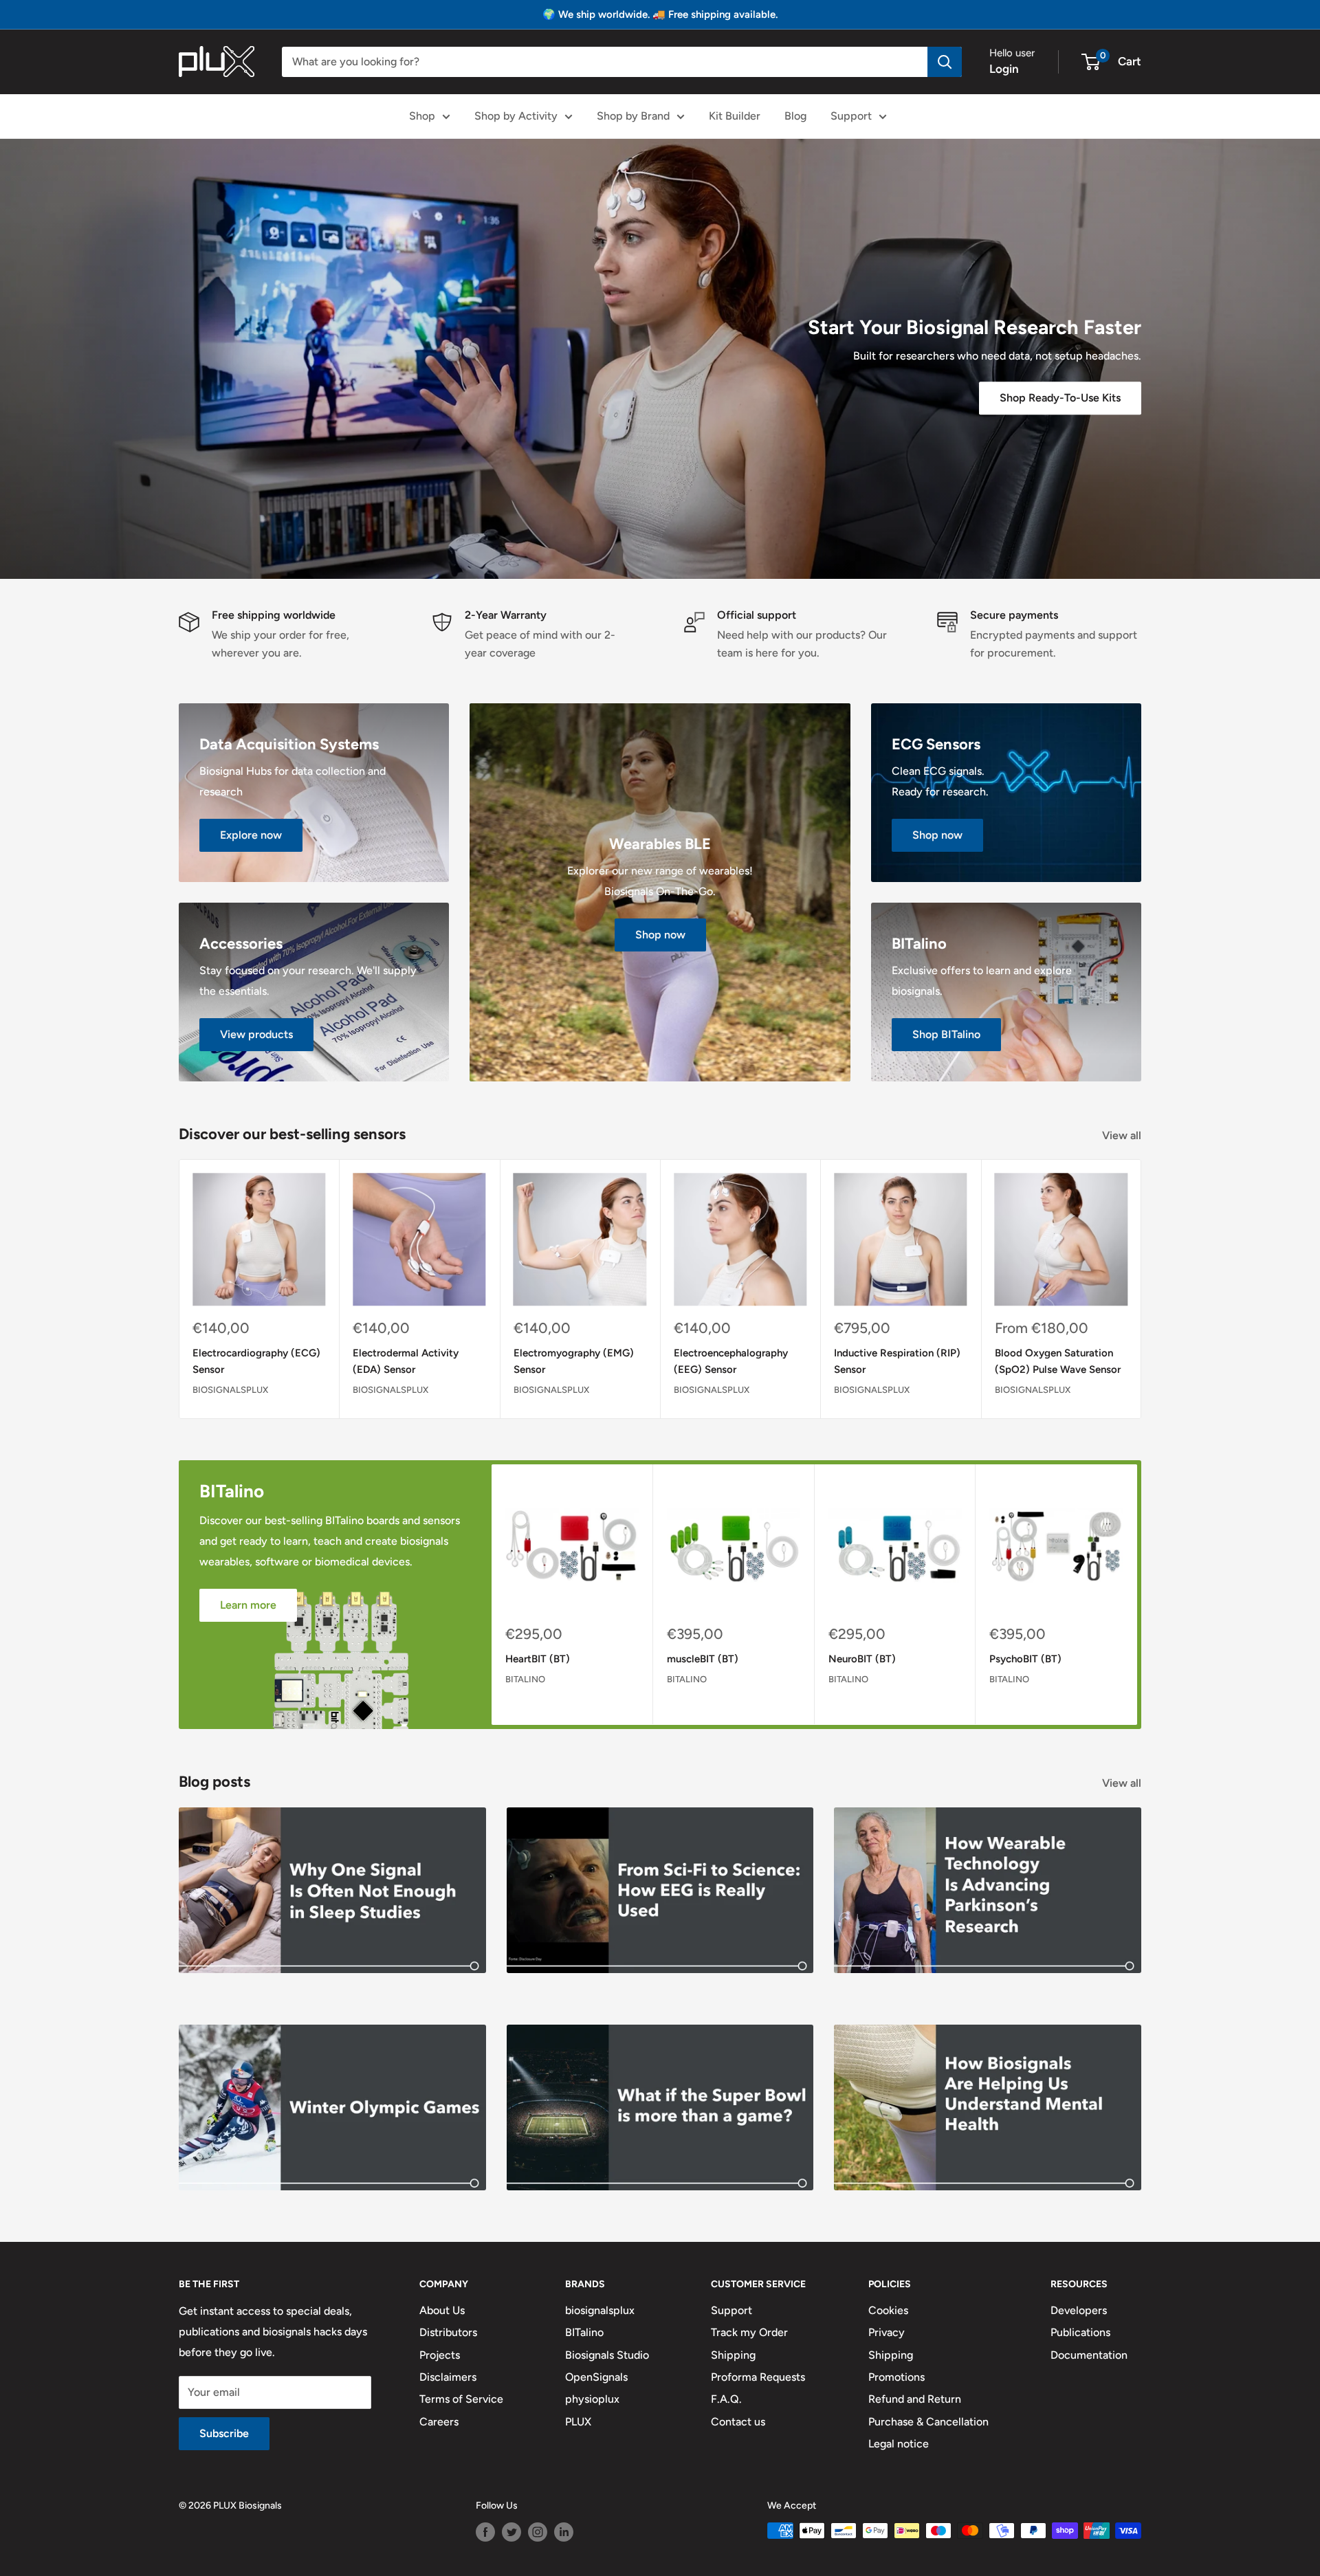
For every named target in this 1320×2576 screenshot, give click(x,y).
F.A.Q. (726, 2399)
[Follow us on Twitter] (511, 2532)
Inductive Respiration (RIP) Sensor (897, 1362)
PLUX (578, 2422)
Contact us (738, 2422)
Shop (422, 116)
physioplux (592, 2399)
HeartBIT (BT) (538, 1659)
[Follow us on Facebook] (485, 2532)
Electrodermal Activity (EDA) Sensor (406, 1362)
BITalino (525, 1679)
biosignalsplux (230, 1390)
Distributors (448, 2332)
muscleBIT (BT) (703, 1659)
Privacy (887, 2332)
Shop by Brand (633, 116)
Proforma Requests (758, 2377)
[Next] (1142, 1289)
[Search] (945, 62)
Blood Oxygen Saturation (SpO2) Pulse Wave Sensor (1058, 1362)
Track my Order (749, 2332)
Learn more (248, 1605)
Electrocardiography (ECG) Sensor (256, 1362)
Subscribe (224, 2433)
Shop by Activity (516, 116)
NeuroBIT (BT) (862, 1659)
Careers (439, 2422)
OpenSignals (596, 2377)
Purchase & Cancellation (928, 2422)
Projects (440, 2355)
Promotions (896, 2377)
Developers (1079, 2310)
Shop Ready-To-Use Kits (1060, 398)
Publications (1080, 2332)
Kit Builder (735, 116)
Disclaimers (448, 2377)
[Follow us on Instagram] (538, 2532)
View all (1123, 1135)
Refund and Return (915, 2399)
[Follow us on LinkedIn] (564, 2532)
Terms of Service (461, 2399)
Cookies (888, 2310)
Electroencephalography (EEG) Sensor (731, 1362)
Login (1004, 69)
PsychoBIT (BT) (1025, 1659)
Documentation (1089, 2355)
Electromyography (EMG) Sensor (574, 1362)
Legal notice (899, 2444)
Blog (795, 116)
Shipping (733, 2355)
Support (851, 116)
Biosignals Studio (607, 2355)
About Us (442, 2310)
